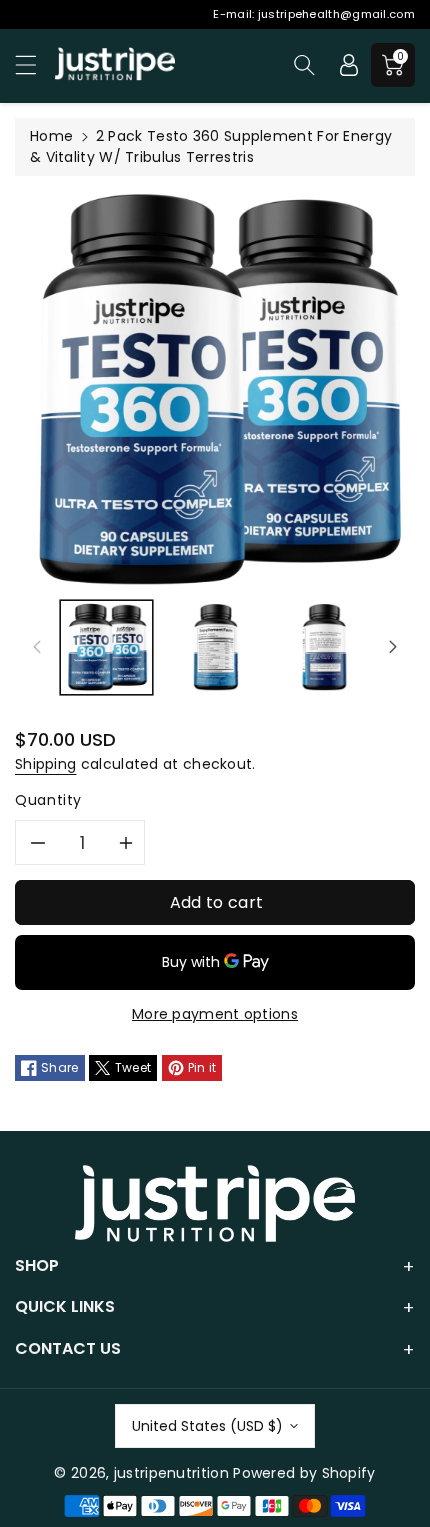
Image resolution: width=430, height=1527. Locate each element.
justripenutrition (171, 1473)
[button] (35, 64)
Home (51, 136)
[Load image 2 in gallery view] (215, 647)
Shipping (45, 764)
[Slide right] (393, 647)
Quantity (48, 800)
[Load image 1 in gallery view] (106, 647)
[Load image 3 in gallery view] (324, 647)
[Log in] (349, 65)
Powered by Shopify (304, 1473)
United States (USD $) (207, 1426)
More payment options (215, 1014)
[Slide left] (37, 647)
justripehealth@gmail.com (336, 14)
